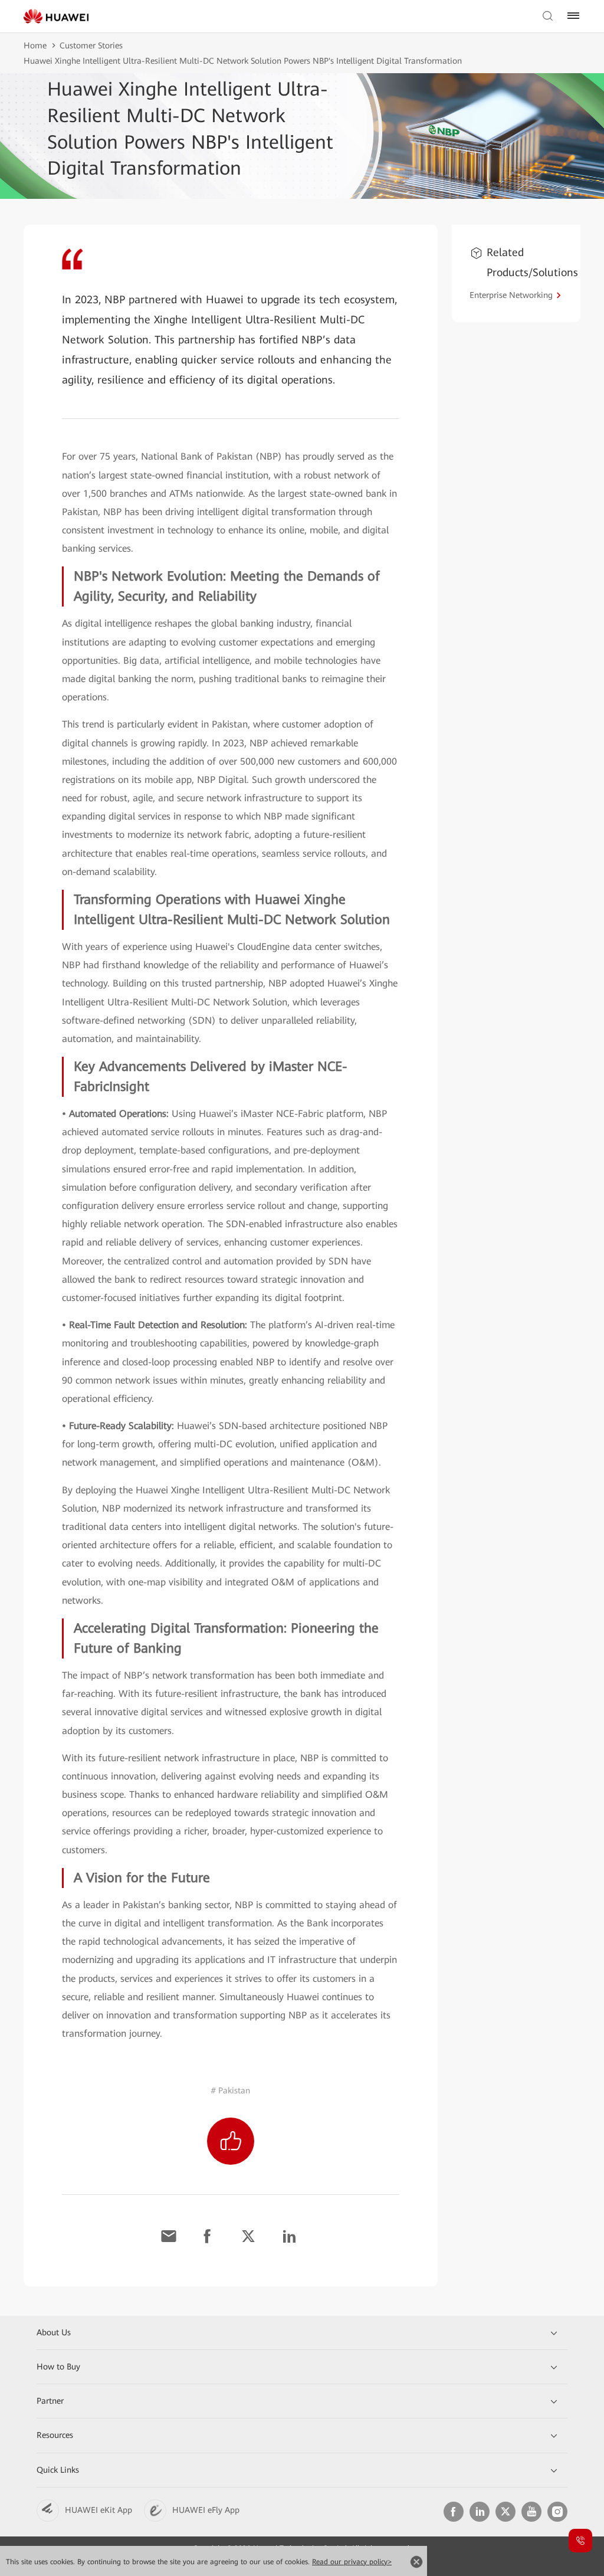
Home (35, 45)
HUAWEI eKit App (99, 2510)
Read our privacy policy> (352, 2562)
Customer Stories (91, 45)
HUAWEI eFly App (206, 2510)
